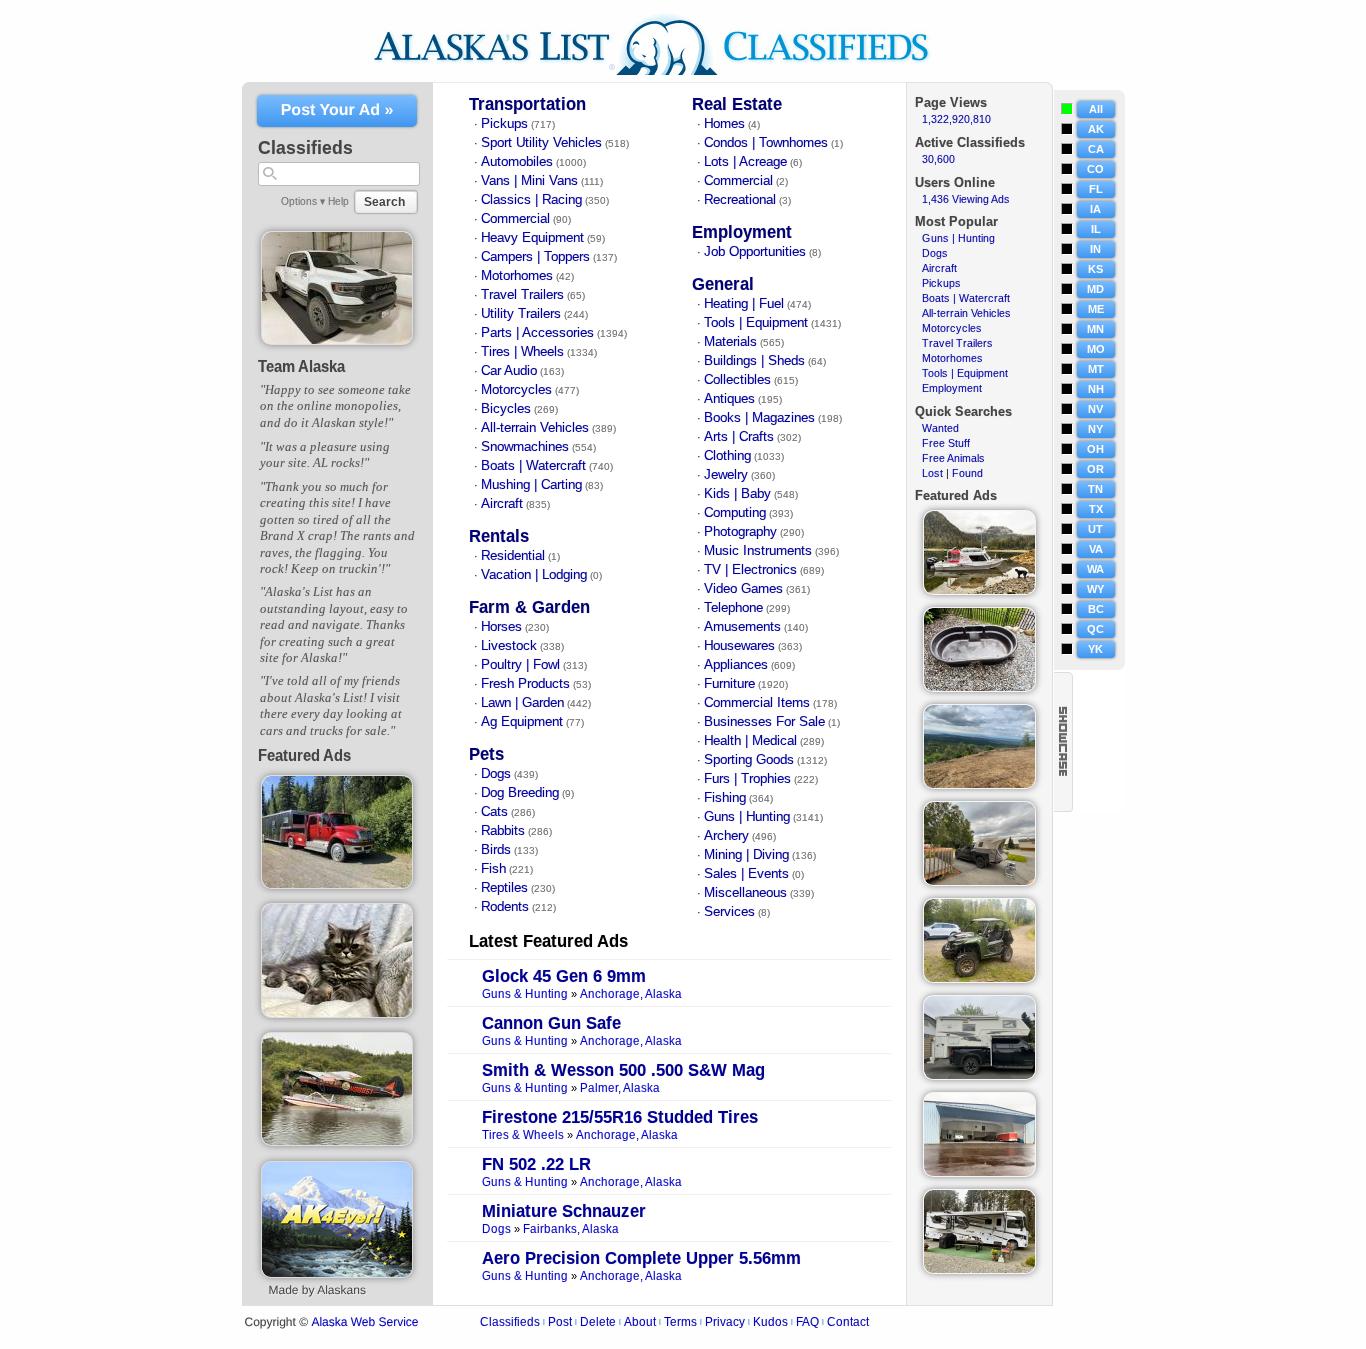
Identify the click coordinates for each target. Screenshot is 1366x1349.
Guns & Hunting (525, 994)
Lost (932, 473)
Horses (501, 627)
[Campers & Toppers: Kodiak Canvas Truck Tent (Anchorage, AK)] (979, 882)
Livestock (509, 646)
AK (1096, 129)
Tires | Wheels (522, 352)
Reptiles (504, 888)
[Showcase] (1063, 742)
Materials (730, 342)
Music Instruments (758, 551)
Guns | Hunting (747, 817)
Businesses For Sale (764, 722)
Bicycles (506, 409)
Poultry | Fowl (520, 665)
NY (1095, 429)
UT (1095, 529)
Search (384, 202)
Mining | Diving (746, 855)
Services (729, 912)
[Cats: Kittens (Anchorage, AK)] (337, 1014)
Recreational (740, 200)
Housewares (739, 646)
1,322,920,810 (956, 119)
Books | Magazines (759, 418)
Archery (726, 836)
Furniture (729, 684)
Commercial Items (757, 703)
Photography (740, 532)
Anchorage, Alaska (631, 994)
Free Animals (953, 458)
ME (1096, 309)
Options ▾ (303, 201)
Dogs (496, 774)
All (1096, 109)
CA (1096, 149)
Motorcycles (516, 390)
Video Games (743, 589)
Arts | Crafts (739, 437)
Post (560, 1322)
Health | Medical (750, 741)
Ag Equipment (522, 722)
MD (1095, 289)
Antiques (729, 399)
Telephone (733, 608)
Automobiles (517, 162)
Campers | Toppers (535, 257)
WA (1095, 569)
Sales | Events (746, 874)
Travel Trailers (522, 295)
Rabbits (503, 831)
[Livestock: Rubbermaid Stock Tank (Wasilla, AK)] (979, 688)
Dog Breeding (520, 793)
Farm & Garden (529, 607)
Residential (513, 556)
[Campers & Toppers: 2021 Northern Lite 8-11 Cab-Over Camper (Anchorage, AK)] (979, 1076)
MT (1096, 369)
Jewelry (726, 475)
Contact (848, 1322)
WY (1095, 589)
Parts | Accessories (537, 333)
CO (1095, 169)
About (640, 1322)
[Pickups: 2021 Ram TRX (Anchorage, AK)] (337, 341)
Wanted (940, 428)
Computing (735, 513)
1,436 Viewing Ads (966, 199)
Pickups (504, 124)
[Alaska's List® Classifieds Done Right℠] (666, 78)
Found (967, 473)
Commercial (515, 219)
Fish (493, 869)
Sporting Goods (749, 760)
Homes (724, 124)
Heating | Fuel (744, 304)
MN (1095, 329)
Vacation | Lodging (534, 575)
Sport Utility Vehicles (541, 143)
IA (1095, 209)
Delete (598, 1322)
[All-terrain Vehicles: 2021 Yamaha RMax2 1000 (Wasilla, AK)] (979, 979)
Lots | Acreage (745, 162)
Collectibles (737, 380)
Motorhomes (517, 276)
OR (1095, 469)
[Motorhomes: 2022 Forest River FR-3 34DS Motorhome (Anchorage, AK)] (979, 1270)
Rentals (499, 536)
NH (1096, 389)
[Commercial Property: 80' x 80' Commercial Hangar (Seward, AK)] (979, 1173)
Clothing (727, 456)
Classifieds (510, 1322)
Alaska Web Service (364, 1322)
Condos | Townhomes (766, 143)
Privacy (725, 1322)
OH (1095, 449)
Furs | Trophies (747, 779)
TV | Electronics (750, 570)
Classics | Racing (531, 200)
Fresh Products (525, 684)
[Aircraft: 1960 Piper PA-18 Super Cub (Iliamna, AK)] (337, 1142)
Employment (742, 232)
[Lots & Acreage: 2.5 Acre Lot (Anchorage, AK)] (979, 785)
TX (1096, 509)
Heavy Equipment (532, 238)
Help (338, 201)
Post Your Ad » (337, 110)
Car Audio (509, 371)
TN (1095, 489)
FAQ (807, 1322)
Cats (494, 812)
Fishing (725, 798)
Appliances (736, 665)
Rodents (505, 907)
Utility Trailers (521, 314)
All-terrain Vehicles (535, 428)
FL (1096, 189)
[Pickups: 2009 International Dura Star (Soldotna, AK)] (337, 885)
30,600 (938, 159)
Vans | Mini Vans (529, 181)
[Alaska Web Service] (337, 1274)
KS (1095, 269)
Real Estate (737, 104)
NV (1095, 409)
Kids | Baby (737, 494)
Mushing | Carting (531, 485)
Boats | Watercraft (533, 466)
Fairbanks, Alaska (571, 1229)
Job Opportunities (755, 252)
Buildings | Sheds (754, 361)
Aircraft (502, 504)
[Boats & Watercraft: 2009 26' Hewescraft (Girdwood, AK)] (979, 591)
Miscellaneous (745, 893)
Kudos (770, 1322)
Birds (496, 850)
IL (1096, 229)
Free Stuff (946, 443)
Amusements (742, 627)
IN (1095, 249)
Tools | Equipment (756, 323)
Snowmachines (525, 447)
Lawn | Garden (522, 703)
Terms (680, 1322)
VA (1096, 549)
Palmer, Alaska (620, 1088)
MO (1096, 349)
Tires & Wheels (523, 1135)
